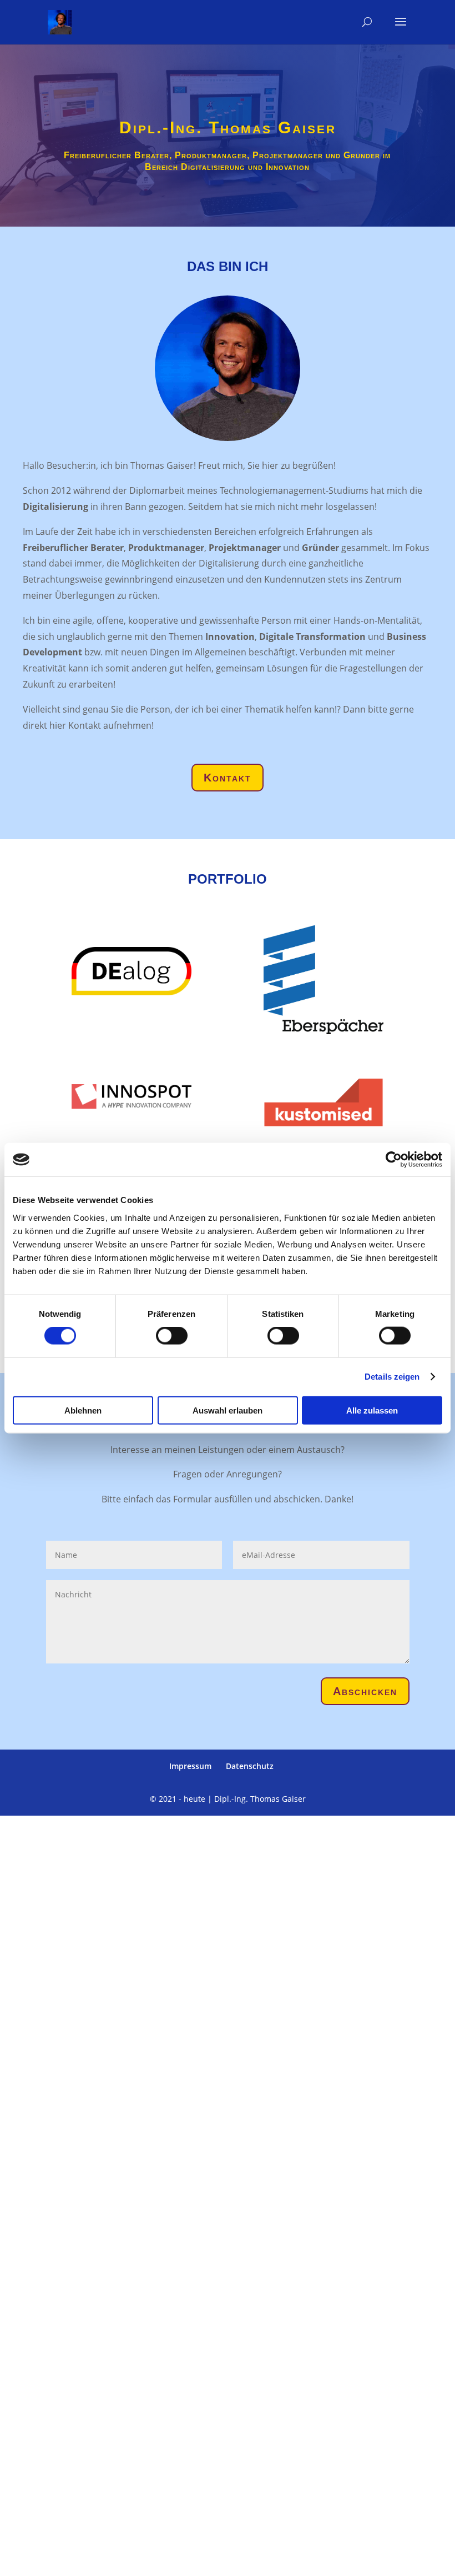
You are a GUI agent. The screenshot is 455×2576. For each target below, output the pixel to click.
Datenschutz (250, 1766)
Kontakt (228, 778)
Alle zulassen (372, 1410)
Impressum (190, 1766)
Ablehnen (83, 1410)
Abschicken (365, 1691)
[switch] (172, 1336)
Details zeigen (392, 1377)
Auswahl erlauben (228, 1410)
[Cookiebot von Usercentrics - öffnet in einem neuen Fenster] (394, 1160)
